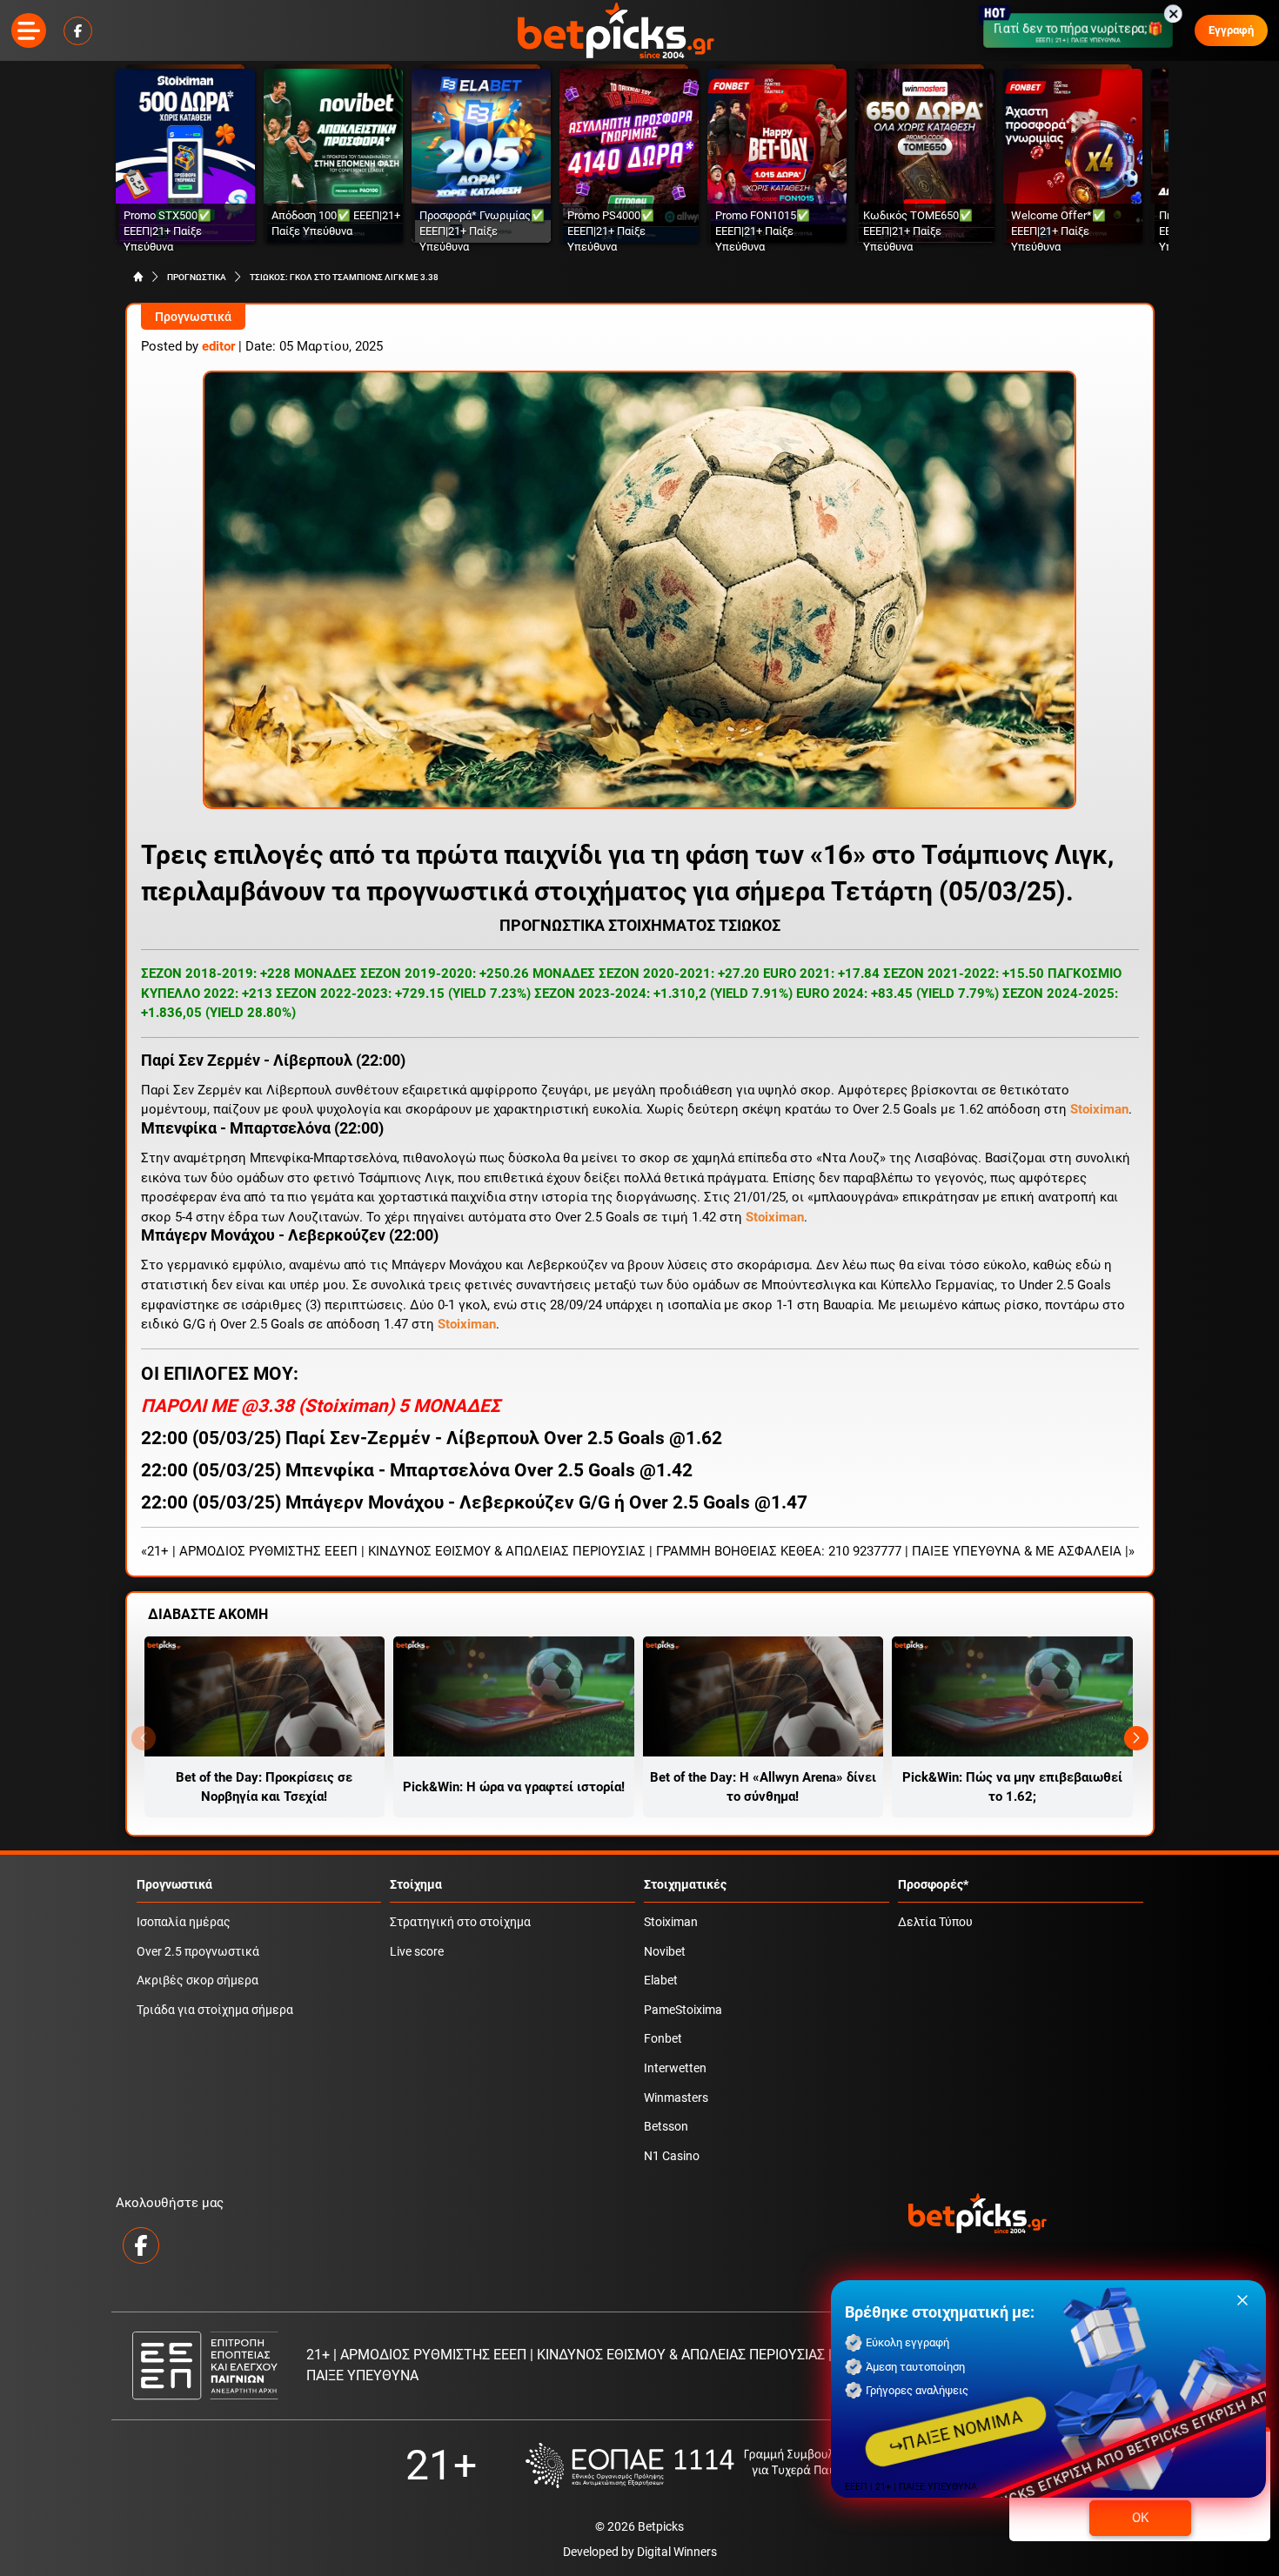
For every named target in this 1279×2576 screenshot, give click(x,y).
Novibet (665, 1952)
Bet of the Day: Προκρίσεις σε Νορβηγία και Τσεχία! (264, 1787)
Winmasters (676, 2098)
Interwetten (675, 2068)
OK (1140, 2518)
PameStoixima (683, 2010)
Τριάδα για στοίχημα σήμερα (215, 2010)
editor (218, 346)
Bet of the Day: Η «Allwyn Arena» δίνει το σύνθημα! (763, 1787)
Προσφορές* (933, 1885)
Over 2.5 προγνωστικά (198, 1952)
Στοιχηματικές (685, 1885)
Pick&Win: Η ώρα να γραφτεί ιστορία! (514, 1787)
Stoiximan (346, 1406)
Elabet (661, 1981)
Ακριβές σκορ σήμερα (198, 1981)
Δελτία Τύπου (935, 1922)
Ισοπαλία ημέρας (184, 1922)
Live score (417, 1952)
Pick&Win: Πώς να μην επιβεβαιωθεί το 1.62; (1012, 1787)
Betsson (666, 2127)
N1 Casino (672, 2156)
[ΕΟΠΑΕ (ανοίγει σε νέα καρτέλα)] (700, 2465)
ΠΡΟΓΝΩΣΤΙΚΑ (197, 277)
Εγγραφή (1231, 30)
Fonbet (663, 2039)
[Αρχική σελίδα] (138, 277)
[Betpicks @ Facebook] (78, 31)
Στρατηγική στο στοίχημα (460, 1922)
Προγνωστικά (193, 317)
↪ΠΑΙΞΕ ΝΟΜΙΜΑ (956, 2432)
